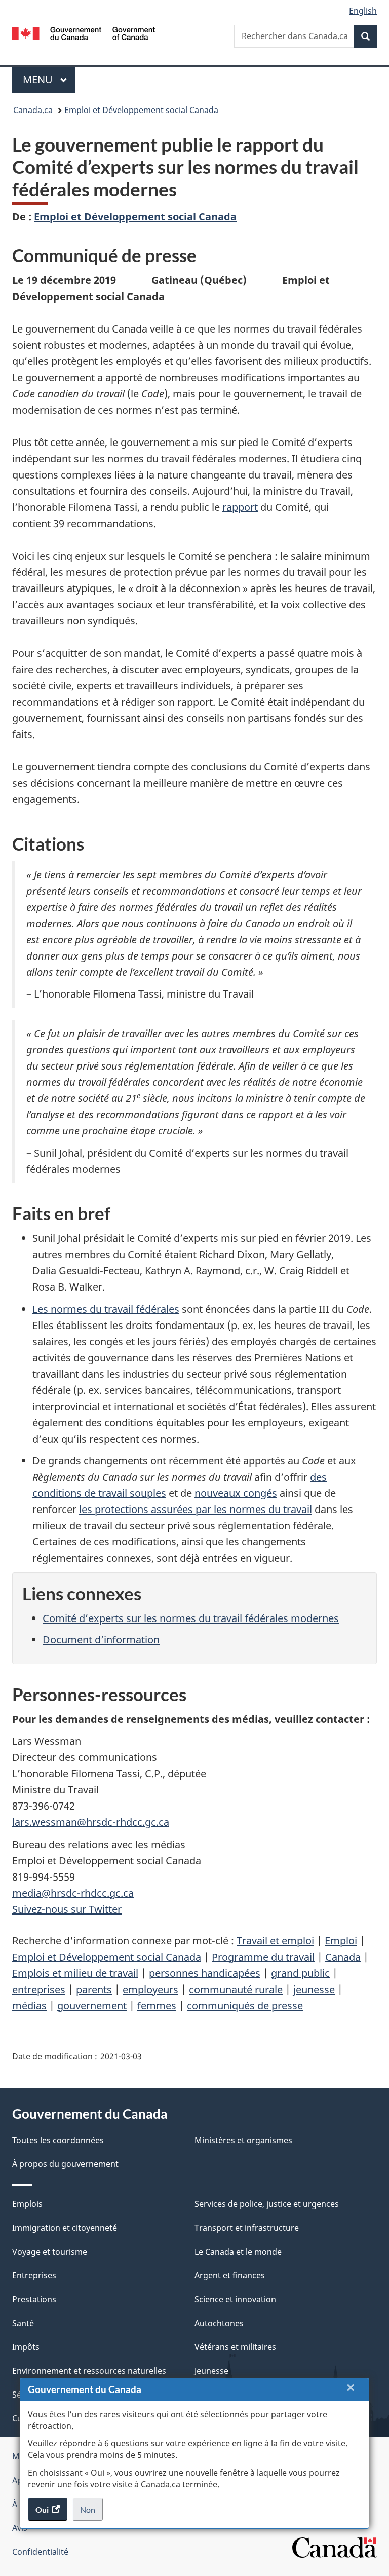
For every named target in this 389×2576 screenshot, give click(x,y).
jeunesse (314, 1989)
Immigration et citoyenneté (65, 2228)
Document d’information (101, 1640)
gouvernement (92, 2005)
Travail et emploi (275, 1941)
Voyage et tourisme (50, 2252)
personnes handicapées (205, 1973)
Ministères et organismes (243, 2140)
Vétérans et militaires (235, 2347)
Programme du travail (263, 1957)
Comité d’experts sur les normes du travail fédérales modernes (191, 1618)
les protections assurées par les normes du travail (196, 1509)
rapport (240, 507)
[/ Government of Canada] (84, 32)
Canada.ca (33, 110)
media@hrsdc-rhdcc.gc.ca (73, 1893)
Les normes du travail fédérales (106, 1309)
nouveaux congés (236, 1493)
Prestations (34, 2299)
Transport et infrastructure (247, 2228)
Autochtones (219, 2323)
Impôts (26, 2347)
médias (29, 2005)
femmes (157, 2005)
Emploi (341, 1941)
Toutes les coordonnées (58, 2140)
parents (94, 1989)
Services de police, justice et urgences (267, 2204)
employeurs (150, 1989)
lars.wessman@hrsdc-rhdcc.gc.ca (91, 1822)
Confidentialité (40, 2552)
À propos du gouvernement (65, 2164)
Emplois (27, 2204)
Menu (49, 79)
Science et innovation (235, 2299)
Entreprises (34, 2275)
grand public (300, 1973)
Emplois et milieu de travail (75, 1973)
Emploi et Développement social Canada (141, 110)
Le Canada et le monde (238, 2252)
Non (91, 2513)
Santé (23, 2323)
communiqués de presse (245, 2005)
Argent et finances (230, 2275)
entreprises (39, 1989)
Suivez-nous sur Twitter (67, 1909)
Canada (343, 1957)
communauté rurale (236, 1989)
